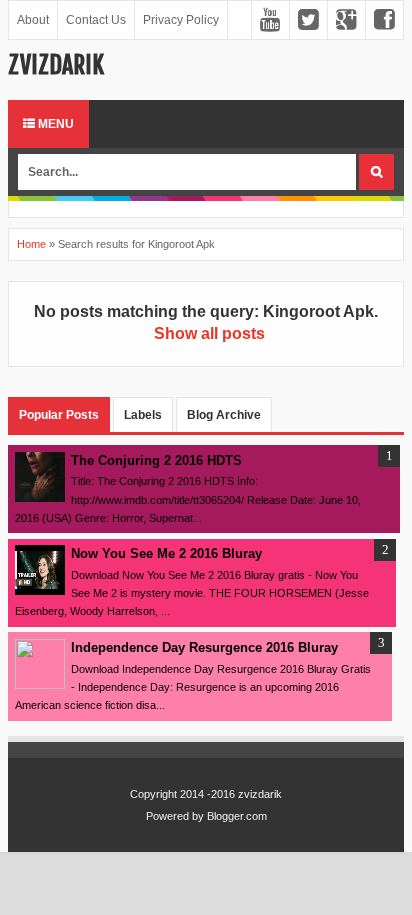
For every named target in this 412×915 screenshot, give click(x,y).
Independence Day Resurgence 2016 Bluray (204, 647)
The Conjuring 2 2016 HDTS (156, 460)
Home (31, 244)
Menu (54, 124)
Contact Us (96, 20)
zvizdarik (56, 65)
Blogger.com (237, 816)
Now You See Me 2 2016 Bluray (166, 553)
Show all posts (209, 333)
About (33, 20)
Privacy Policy (181, 20)
